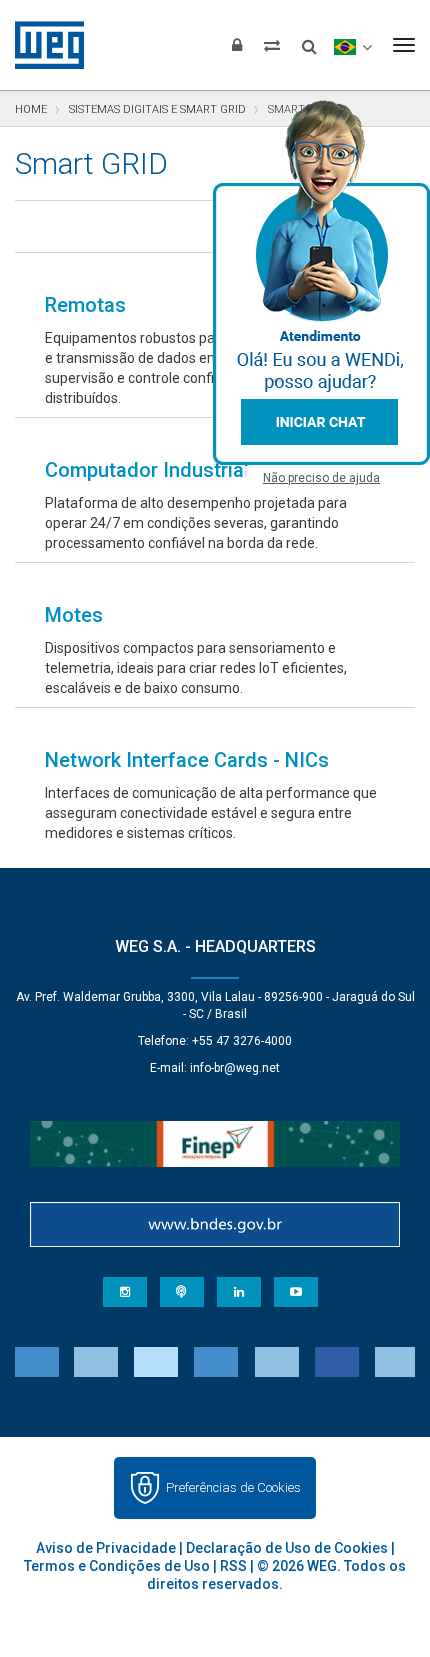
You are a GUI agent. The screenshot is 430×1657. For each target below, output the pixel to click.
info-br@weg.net (235, 1068)
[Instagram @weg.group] (125, 1292)
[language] (352, 45)
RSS (233, 1566)
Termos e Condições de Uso (117, 1566)
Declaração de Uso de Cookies (287, 1548)
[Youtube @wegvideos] (296, 1292)
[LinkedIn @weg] (239, 1292)
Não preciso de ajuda (321, 478)
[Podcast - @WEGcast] (182, 1292)
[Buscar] (309, 40)
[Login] (237, 45)
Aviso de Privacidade (106, 1548)
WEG (42, 45)
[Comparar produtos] (272, 45)
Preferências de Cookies (233, 1487)
